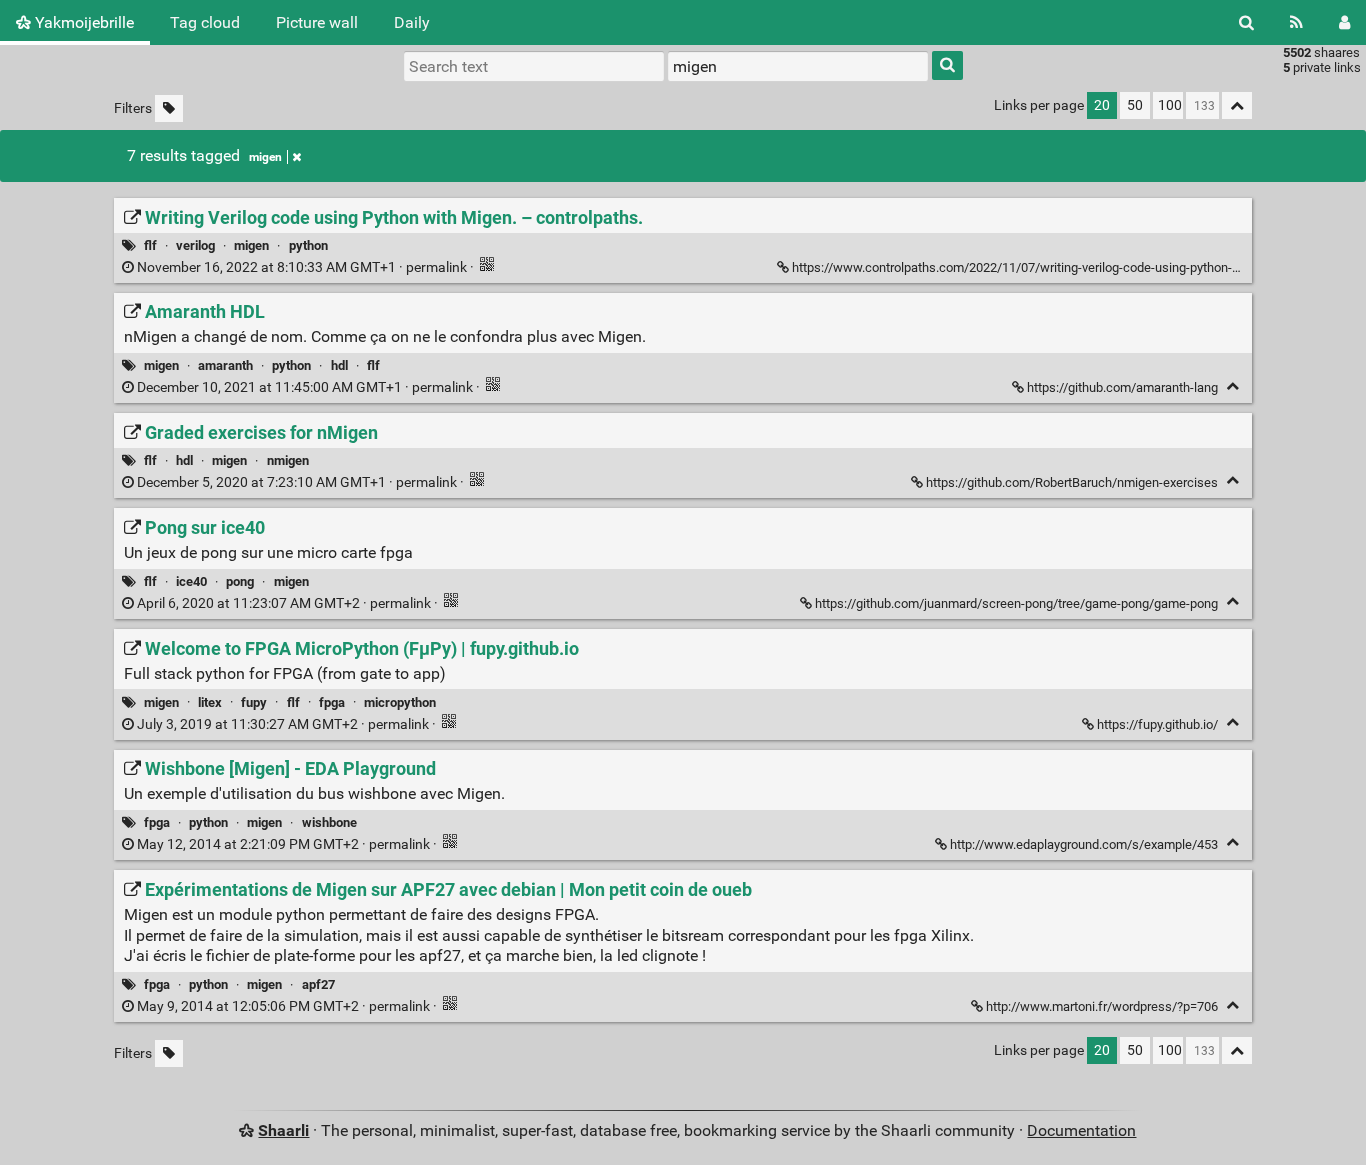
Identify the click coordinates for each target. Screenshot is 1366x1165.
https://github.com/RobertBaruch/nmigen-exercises (1072, 482)
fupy (254, 702)
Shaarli (283, 1130)
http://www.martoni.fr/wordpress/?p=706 (1102, 1006)
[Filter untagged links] (169, 108)
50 (1135, 105)
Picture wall (317, 22)
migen (265, 157)
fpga (332, 702)
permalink (302, 267)
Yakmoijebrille (82, 22)
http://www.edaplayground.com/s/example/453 (1084, 844)
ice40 (191, 581)
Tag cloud (205, 22)
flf (150, 245)
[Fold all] (1237, 105)
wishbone (329, 822)
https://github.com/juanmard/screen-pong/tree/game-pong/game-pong (1016, 603)
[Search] (1246, 22)
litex (210, 702)
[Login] (1344, 22)
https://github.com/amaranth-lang (1122, 387)
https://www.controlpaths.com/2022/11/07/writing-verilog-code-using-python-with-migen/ (1046, 267)
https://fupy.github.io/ (1157, 724)
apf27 (318, 984)
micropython (400, 702)
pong (240, 581)
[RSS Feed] (1296, 22)
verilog (195, 245)
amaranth (225, 365)
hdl (339, 365)
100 (1170, 105)
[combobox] (798, 66)
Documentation (1081, 1130)
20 (1102, 105)
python (308, 245)
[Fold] (1232, 386)
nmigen (288, 460)
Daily (412, 22)
